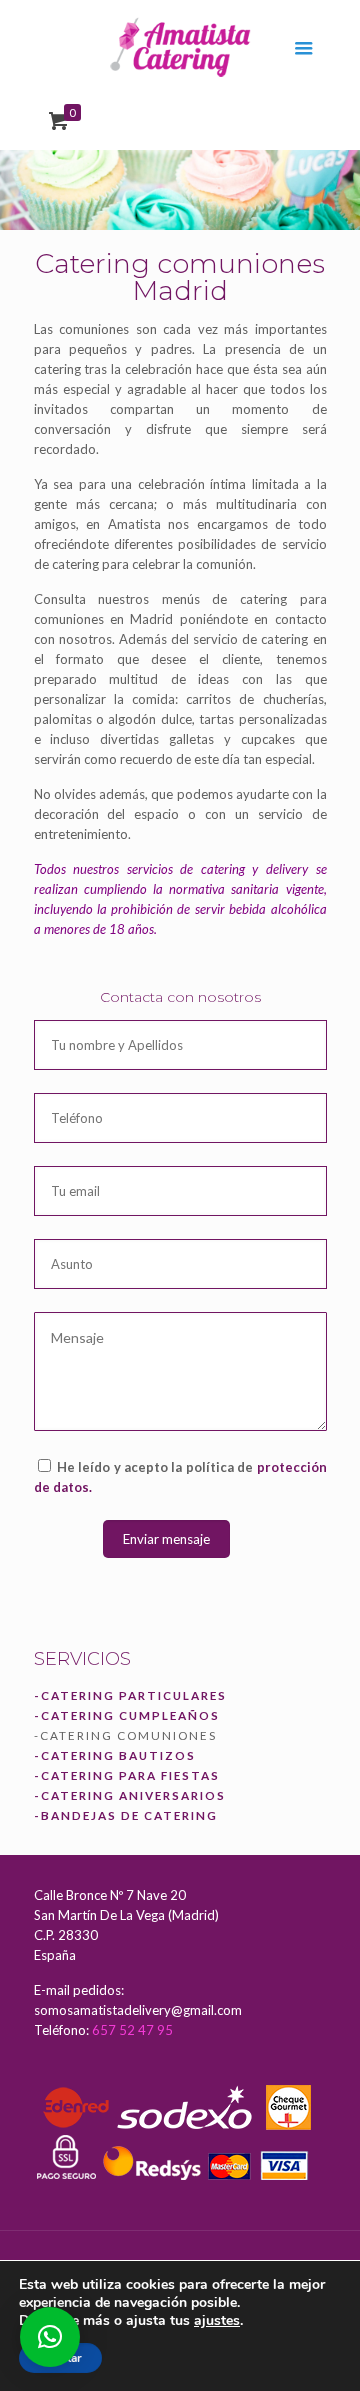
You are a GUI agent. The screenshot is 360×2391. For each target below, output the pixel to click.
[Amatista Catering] (180, 45)
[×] (50, 2337)
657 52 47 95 (132, 2030)
